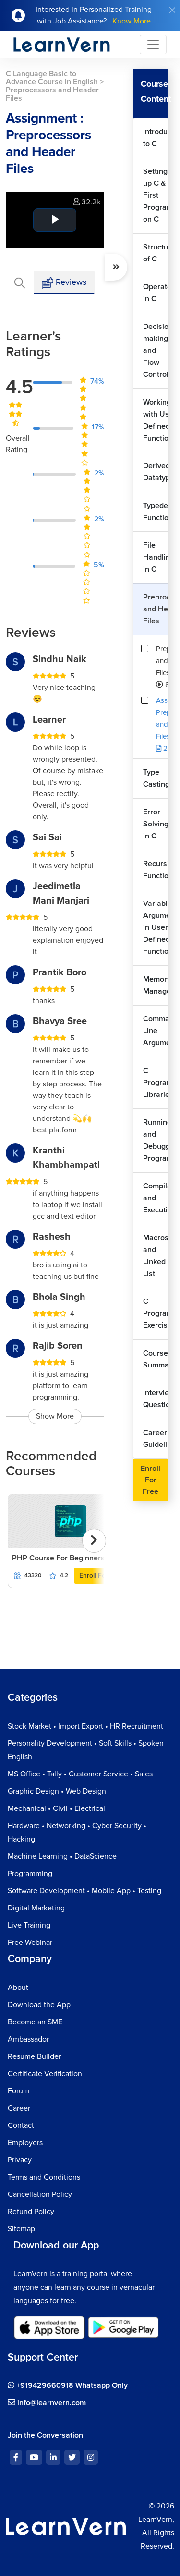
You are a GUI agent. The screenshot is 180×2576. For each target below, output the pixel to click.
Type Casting (156, 778)
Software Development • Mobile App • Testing (84, 1891)
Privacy (20, 2160)
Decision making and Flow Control (156, 350)
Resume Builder (34, 2056)
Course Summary (156, 1359)
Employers (25, 2143)
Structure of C (156, 253)
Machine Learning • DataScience (62, 1856)
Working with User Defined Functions (156, 420)
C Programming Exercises (156, 1313)
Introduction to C (156, 138)
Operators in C (156, 293)
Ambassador (28, 2039)
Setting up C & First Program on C (156, 195)
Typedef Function (156, 512)
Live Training (29, 1925)
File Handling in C (156, 557)
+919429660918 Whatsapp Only (71, 2385)
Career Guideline (156, 1439)
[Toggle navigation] (153, 45)
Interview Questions (156, 1399)
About (18, 1988)
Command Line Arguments (156, 1031)
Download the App (39, 2005)
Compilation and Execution (156, 1198)
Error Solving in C (156, 824)
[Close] (172, 10)
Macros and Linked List (156, 1256)
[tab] (20, 282)
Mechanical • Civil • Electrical (56, 1808)
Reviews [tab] (70, 282)
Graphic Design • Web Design (57, 1791)
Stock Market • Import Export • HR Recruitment (85, 1726)
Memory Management (156, 985)
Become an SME (35, 2022)
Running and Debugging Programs (156, 1140)
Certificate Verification (45, 2074)
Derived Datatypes (156, 472)
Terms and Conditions (44, 2177)
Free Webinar (30, 1943)
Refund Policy (31, 2212)
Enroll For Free (102, 1576)
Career (19, 2108)
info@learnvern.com (51, 2403)
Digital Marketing (36, 1908)
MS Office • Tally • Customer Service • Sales (80, 1774)
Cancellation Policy (40, 2194)
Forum (18, 2091)
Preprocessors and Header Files (156, 609)
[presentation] (94, 1541)
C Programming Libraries (156, 1083)
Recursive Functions (156, 870)
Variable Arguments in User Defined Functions (156, 927)
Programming (30, 1874)
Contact (21, 2125)
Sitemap (21, 2229)
